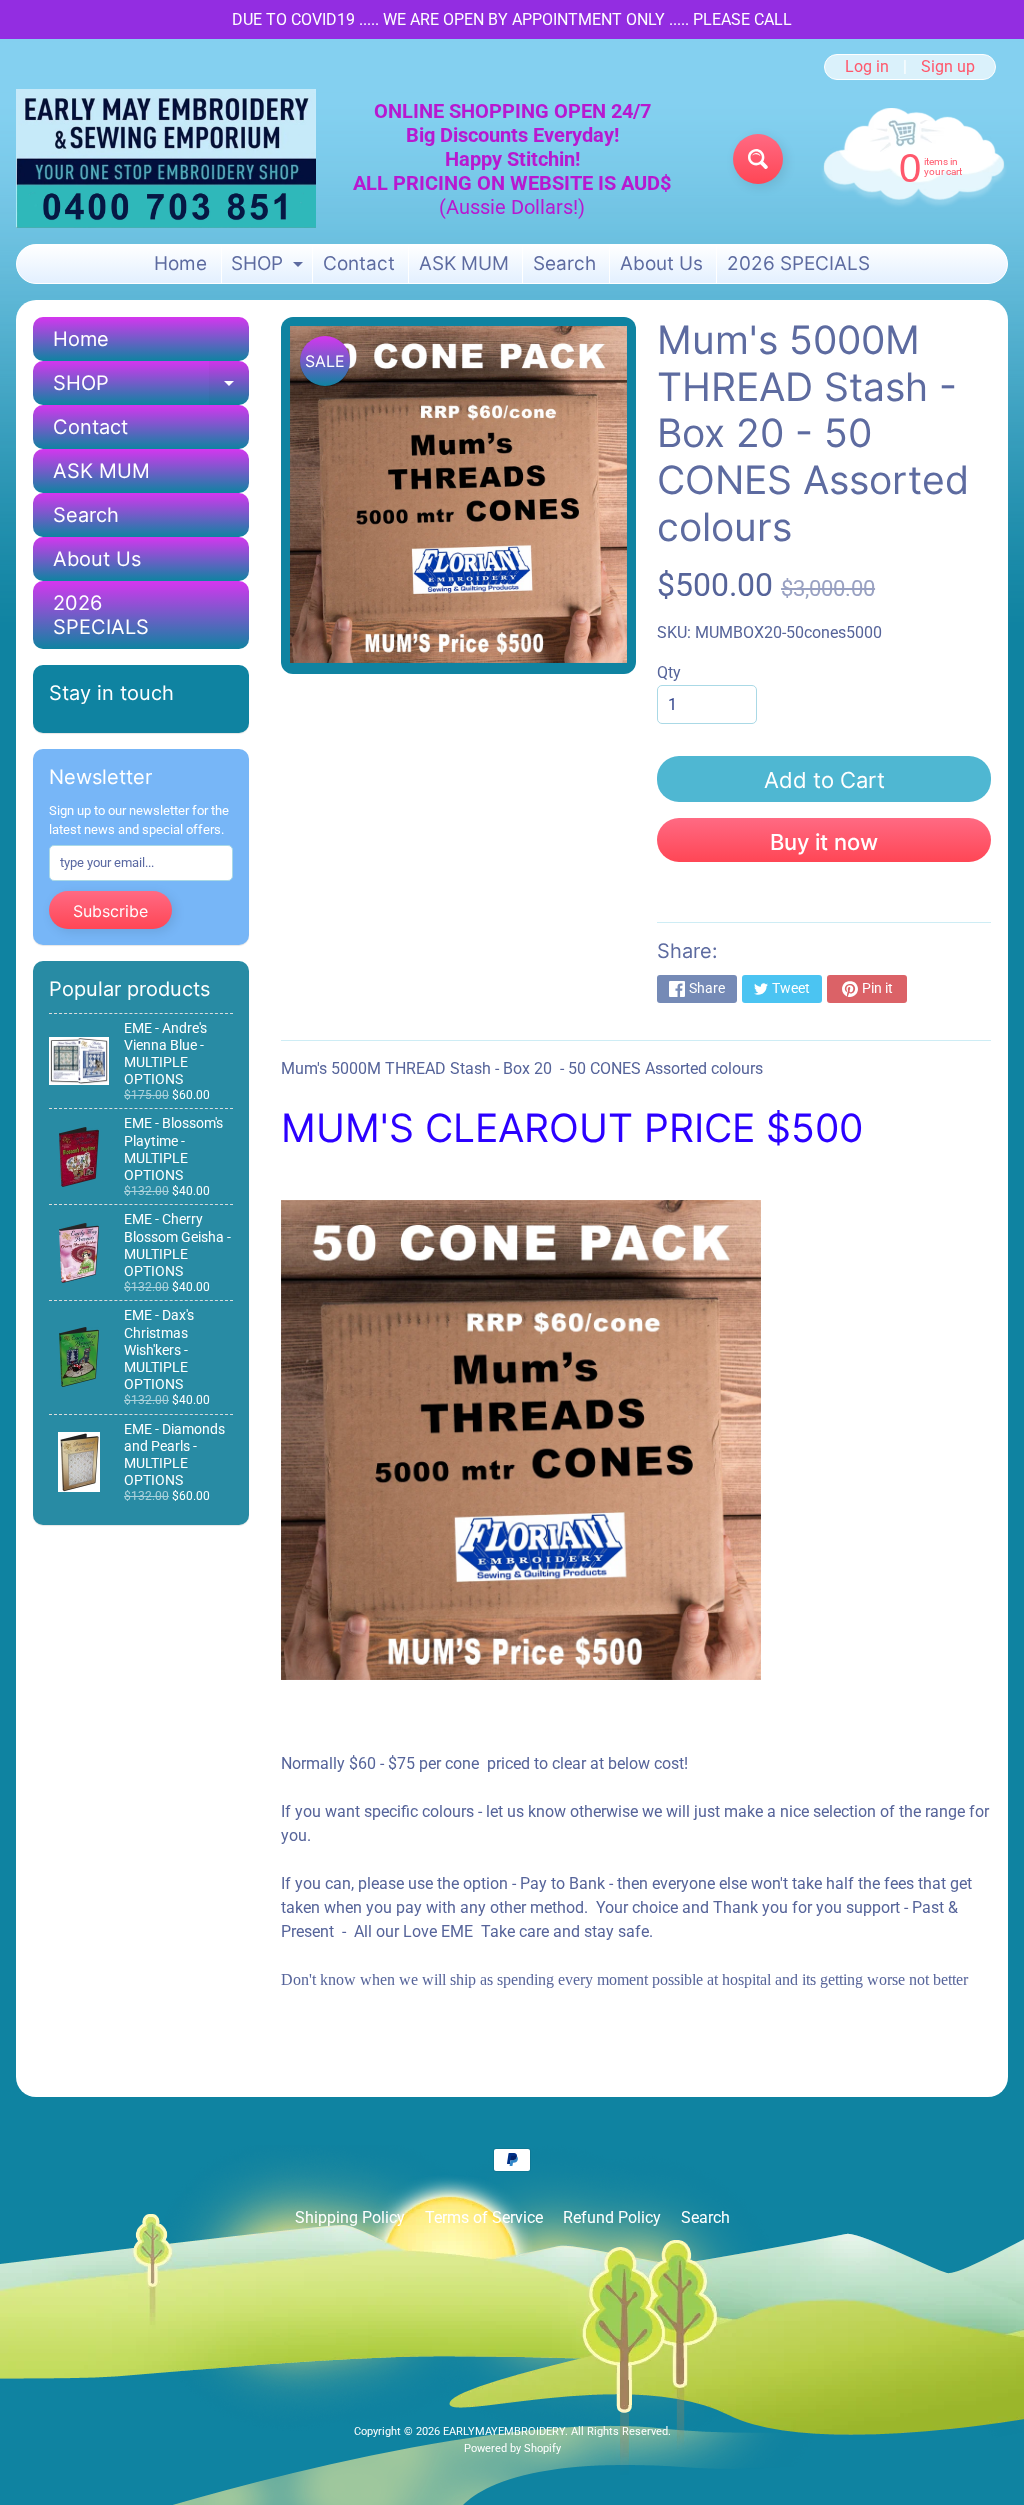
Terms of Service (484, 2217)
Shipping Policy (350, 2217)
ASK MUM (464, 263)
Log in (867, 67)
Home (180, 263)
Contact (359, 263)
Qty (669, 672)
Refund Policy (612, 2217)
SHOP (269, 267)
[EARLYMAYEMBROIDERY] (166, 158)
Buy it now (824, 842)
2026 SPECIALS (798, 263)
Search (564, 263)
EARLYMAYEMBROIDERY (504, 2431)
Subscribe (110, 911)
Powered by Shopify (512, 2448)
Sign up (948, 67)
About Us (661, 263)
